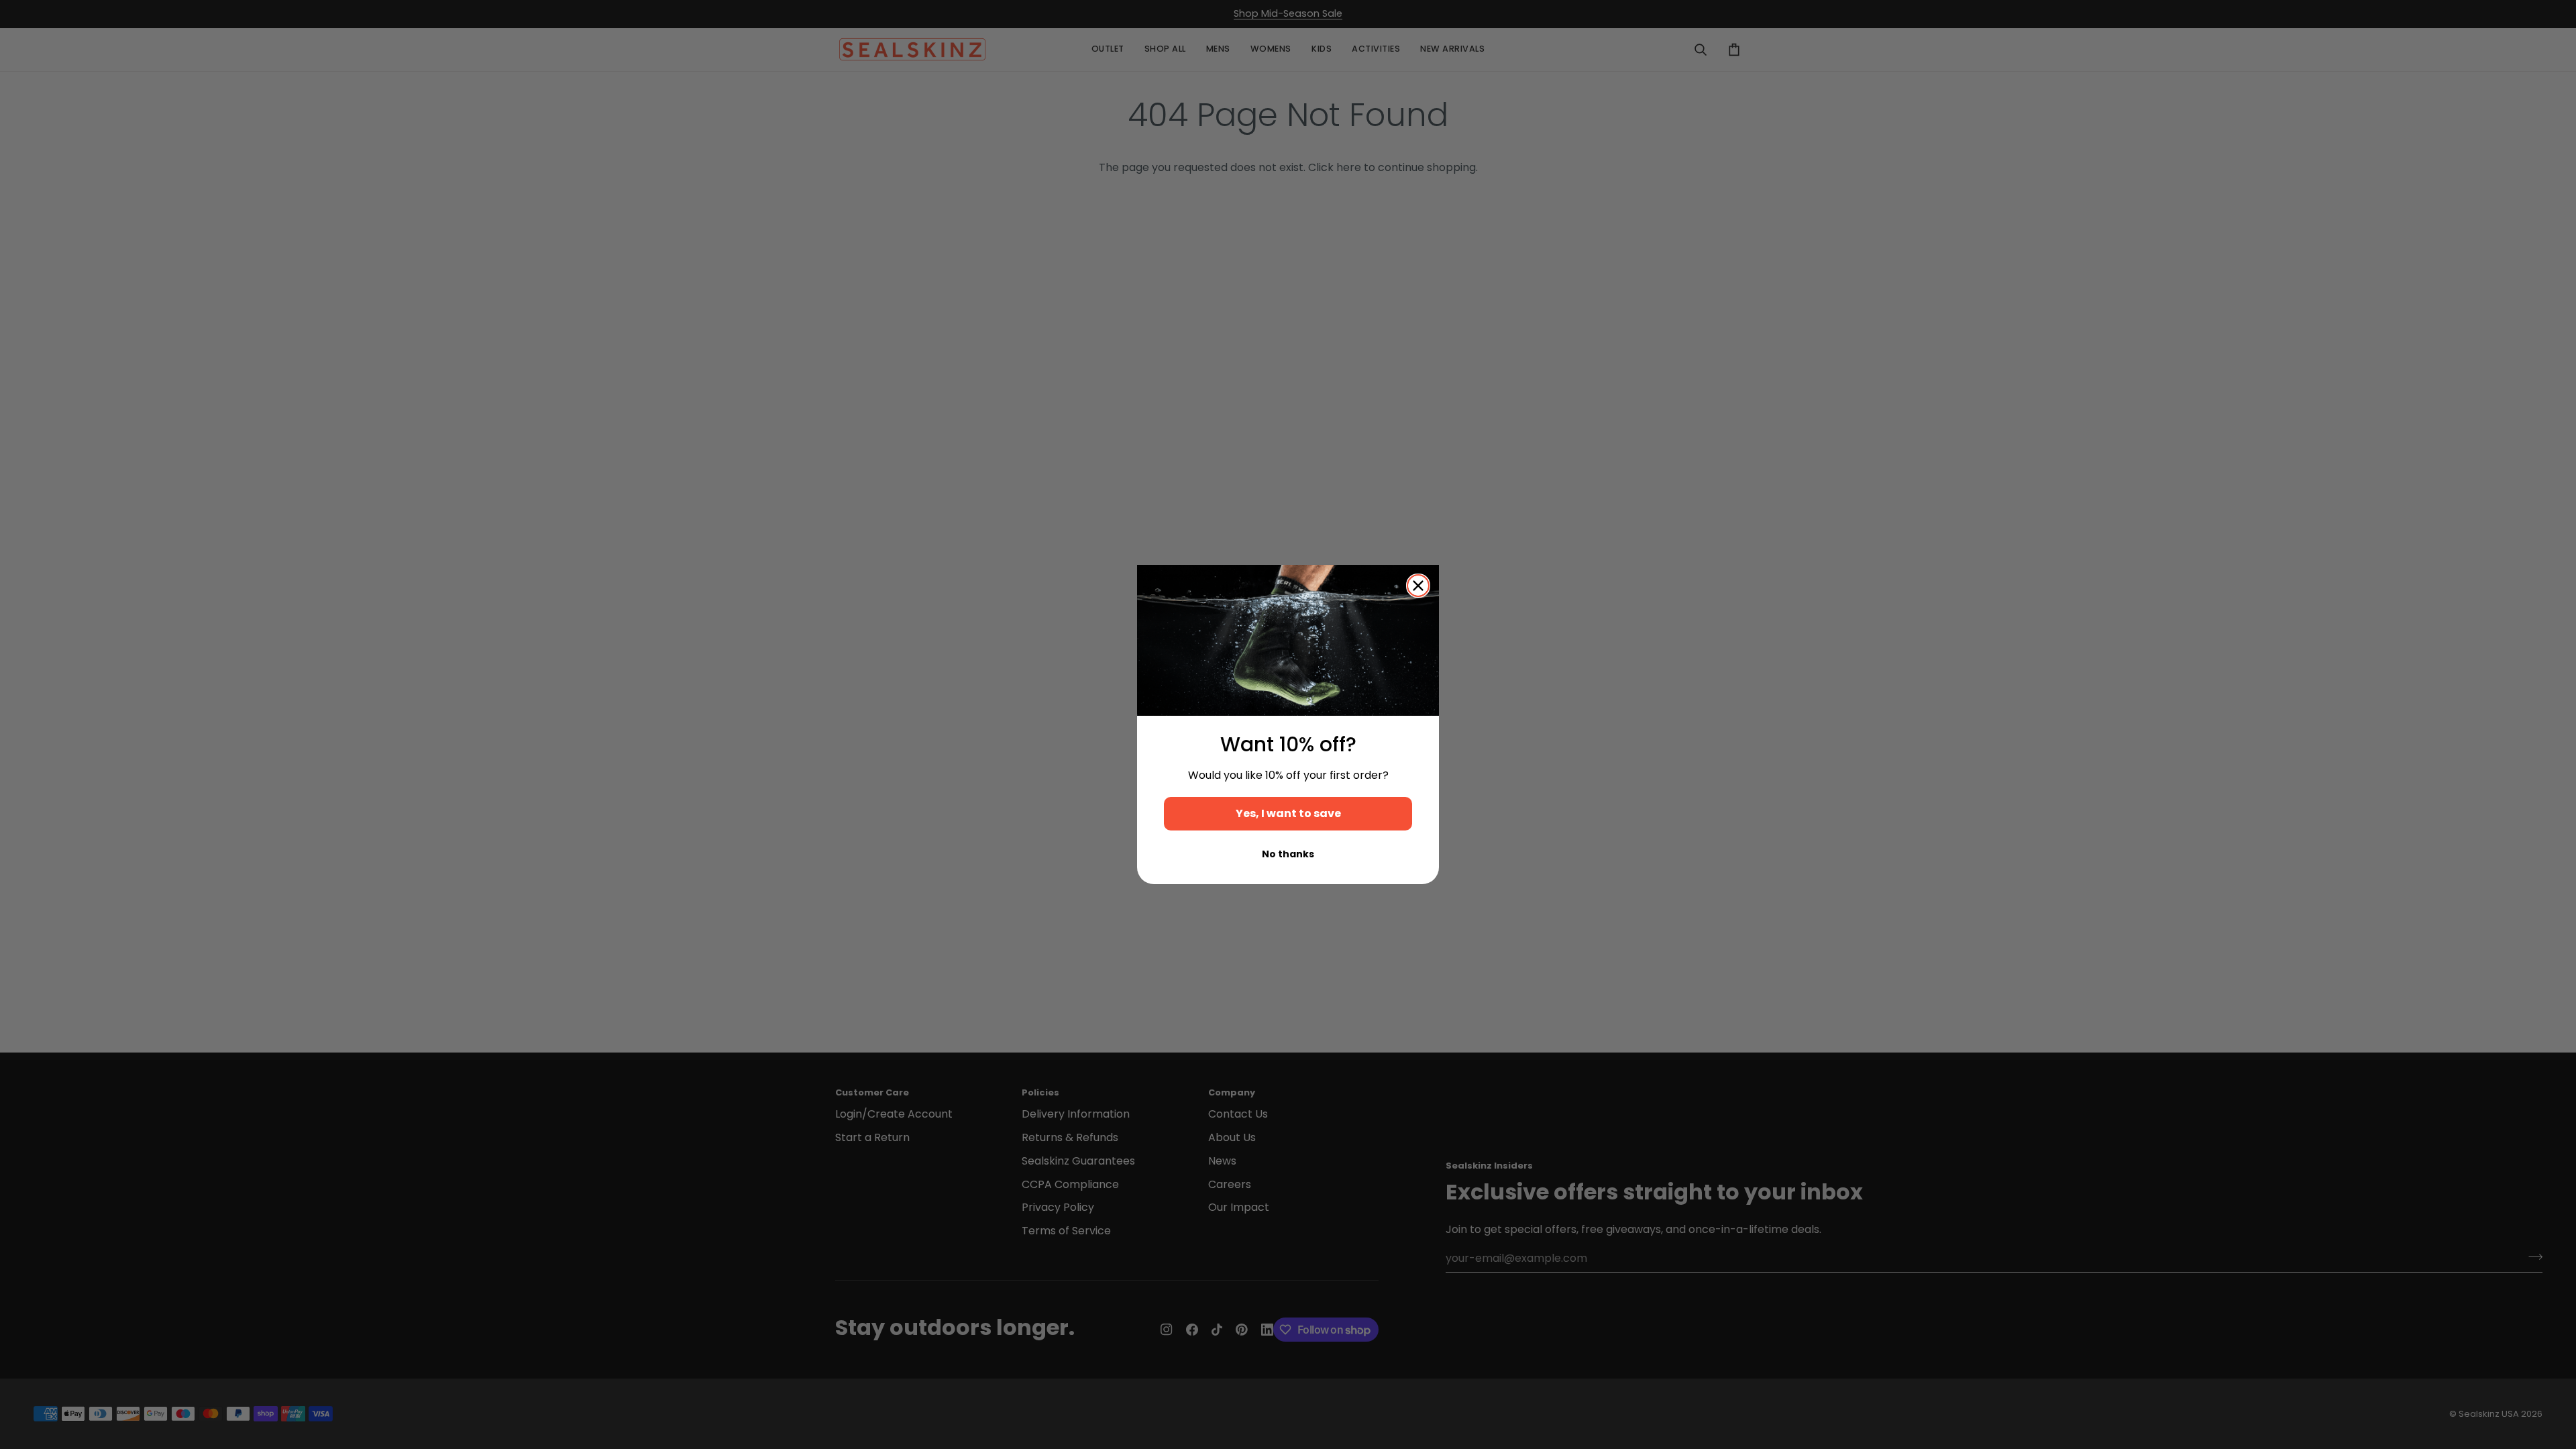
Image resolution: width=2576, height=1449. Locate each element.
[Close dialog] (1418, 586)
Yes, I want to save (1288, 813)
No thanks (1288, 854)
